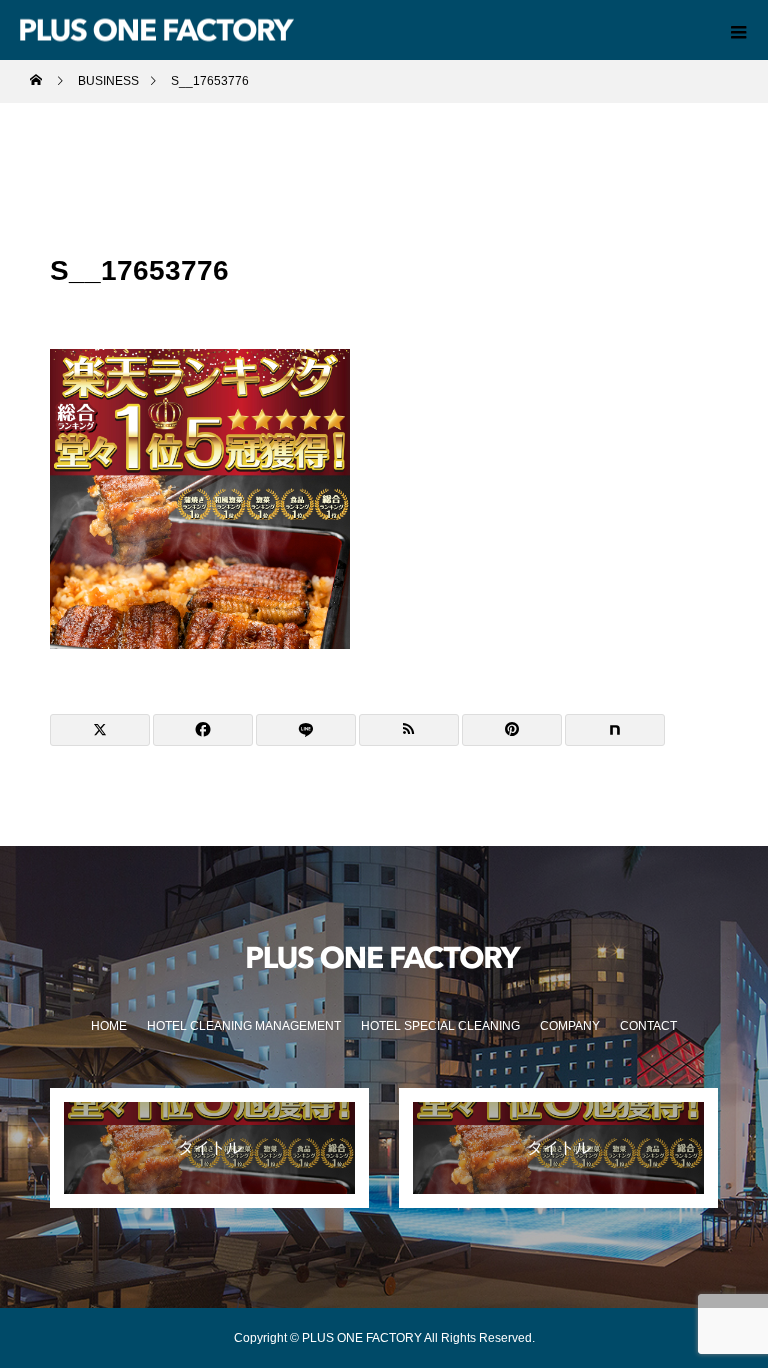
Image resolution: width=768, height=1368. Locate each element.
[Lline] (306, 730)
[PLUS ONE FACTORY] (384, 957)
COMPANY (570, 1026)
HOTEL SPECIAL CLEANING (440, 1026)
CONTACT (648, 1026)
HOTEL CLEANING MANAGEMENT (244, 1026)
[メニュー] (738, 30)
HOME (109, 1026)
